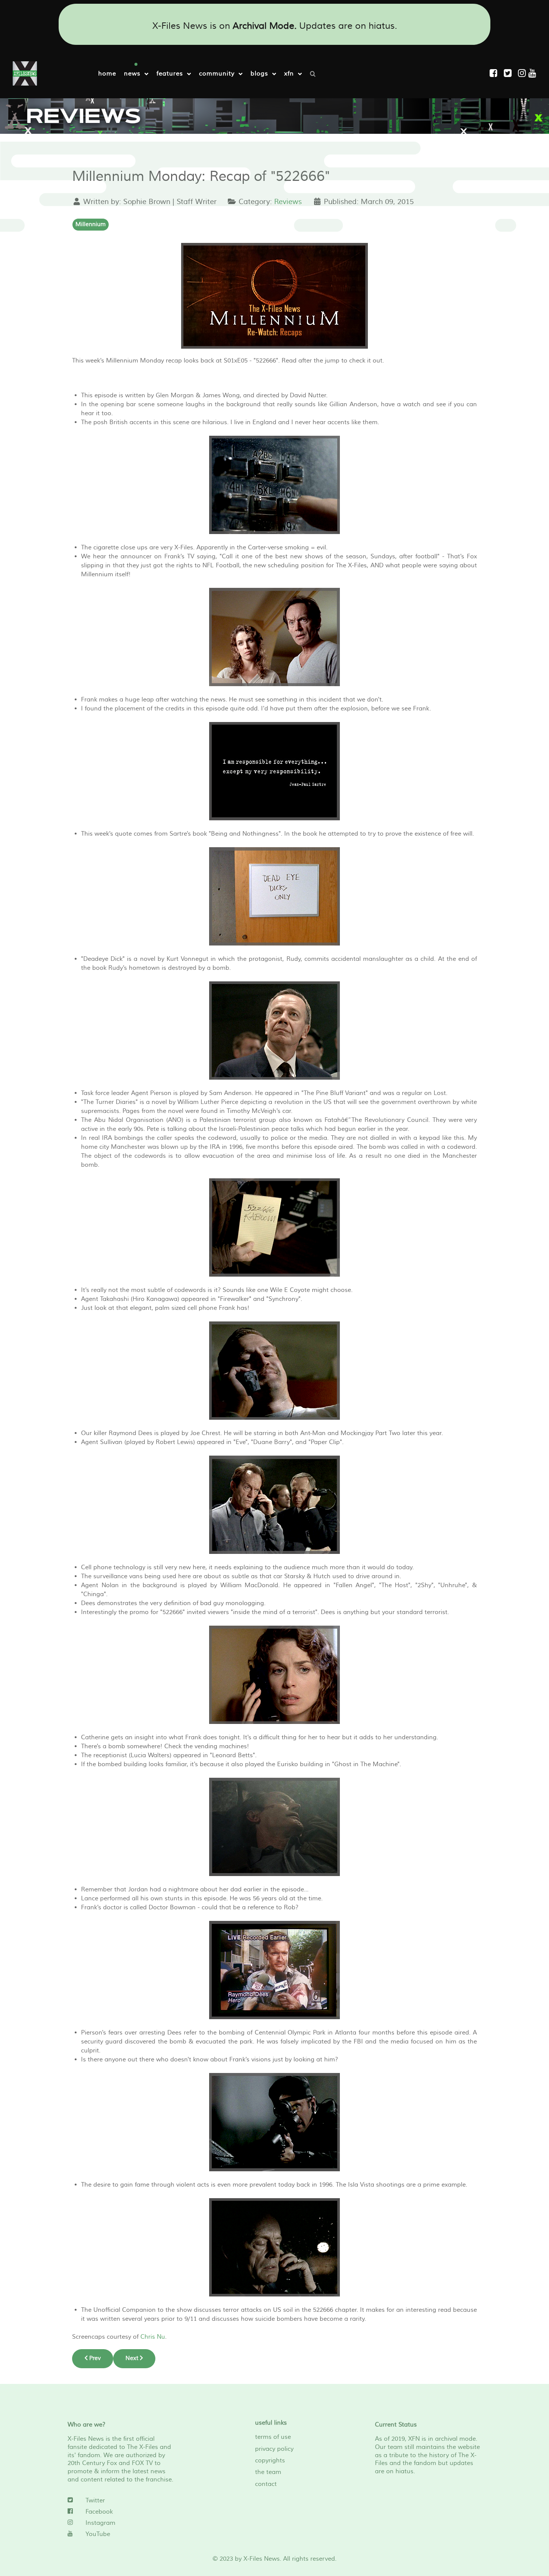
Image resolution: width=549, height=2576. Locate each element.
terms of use (273, 2437)
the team (268, 2472)
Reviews (288, 202)
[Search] (315, 73)
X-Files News (262, 2559)
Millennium (91, 224)
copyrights (270, 2461)
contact (266, 2484)
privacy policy (274, 2449)
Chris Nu (153, 2337)
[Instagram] (523, 73)
